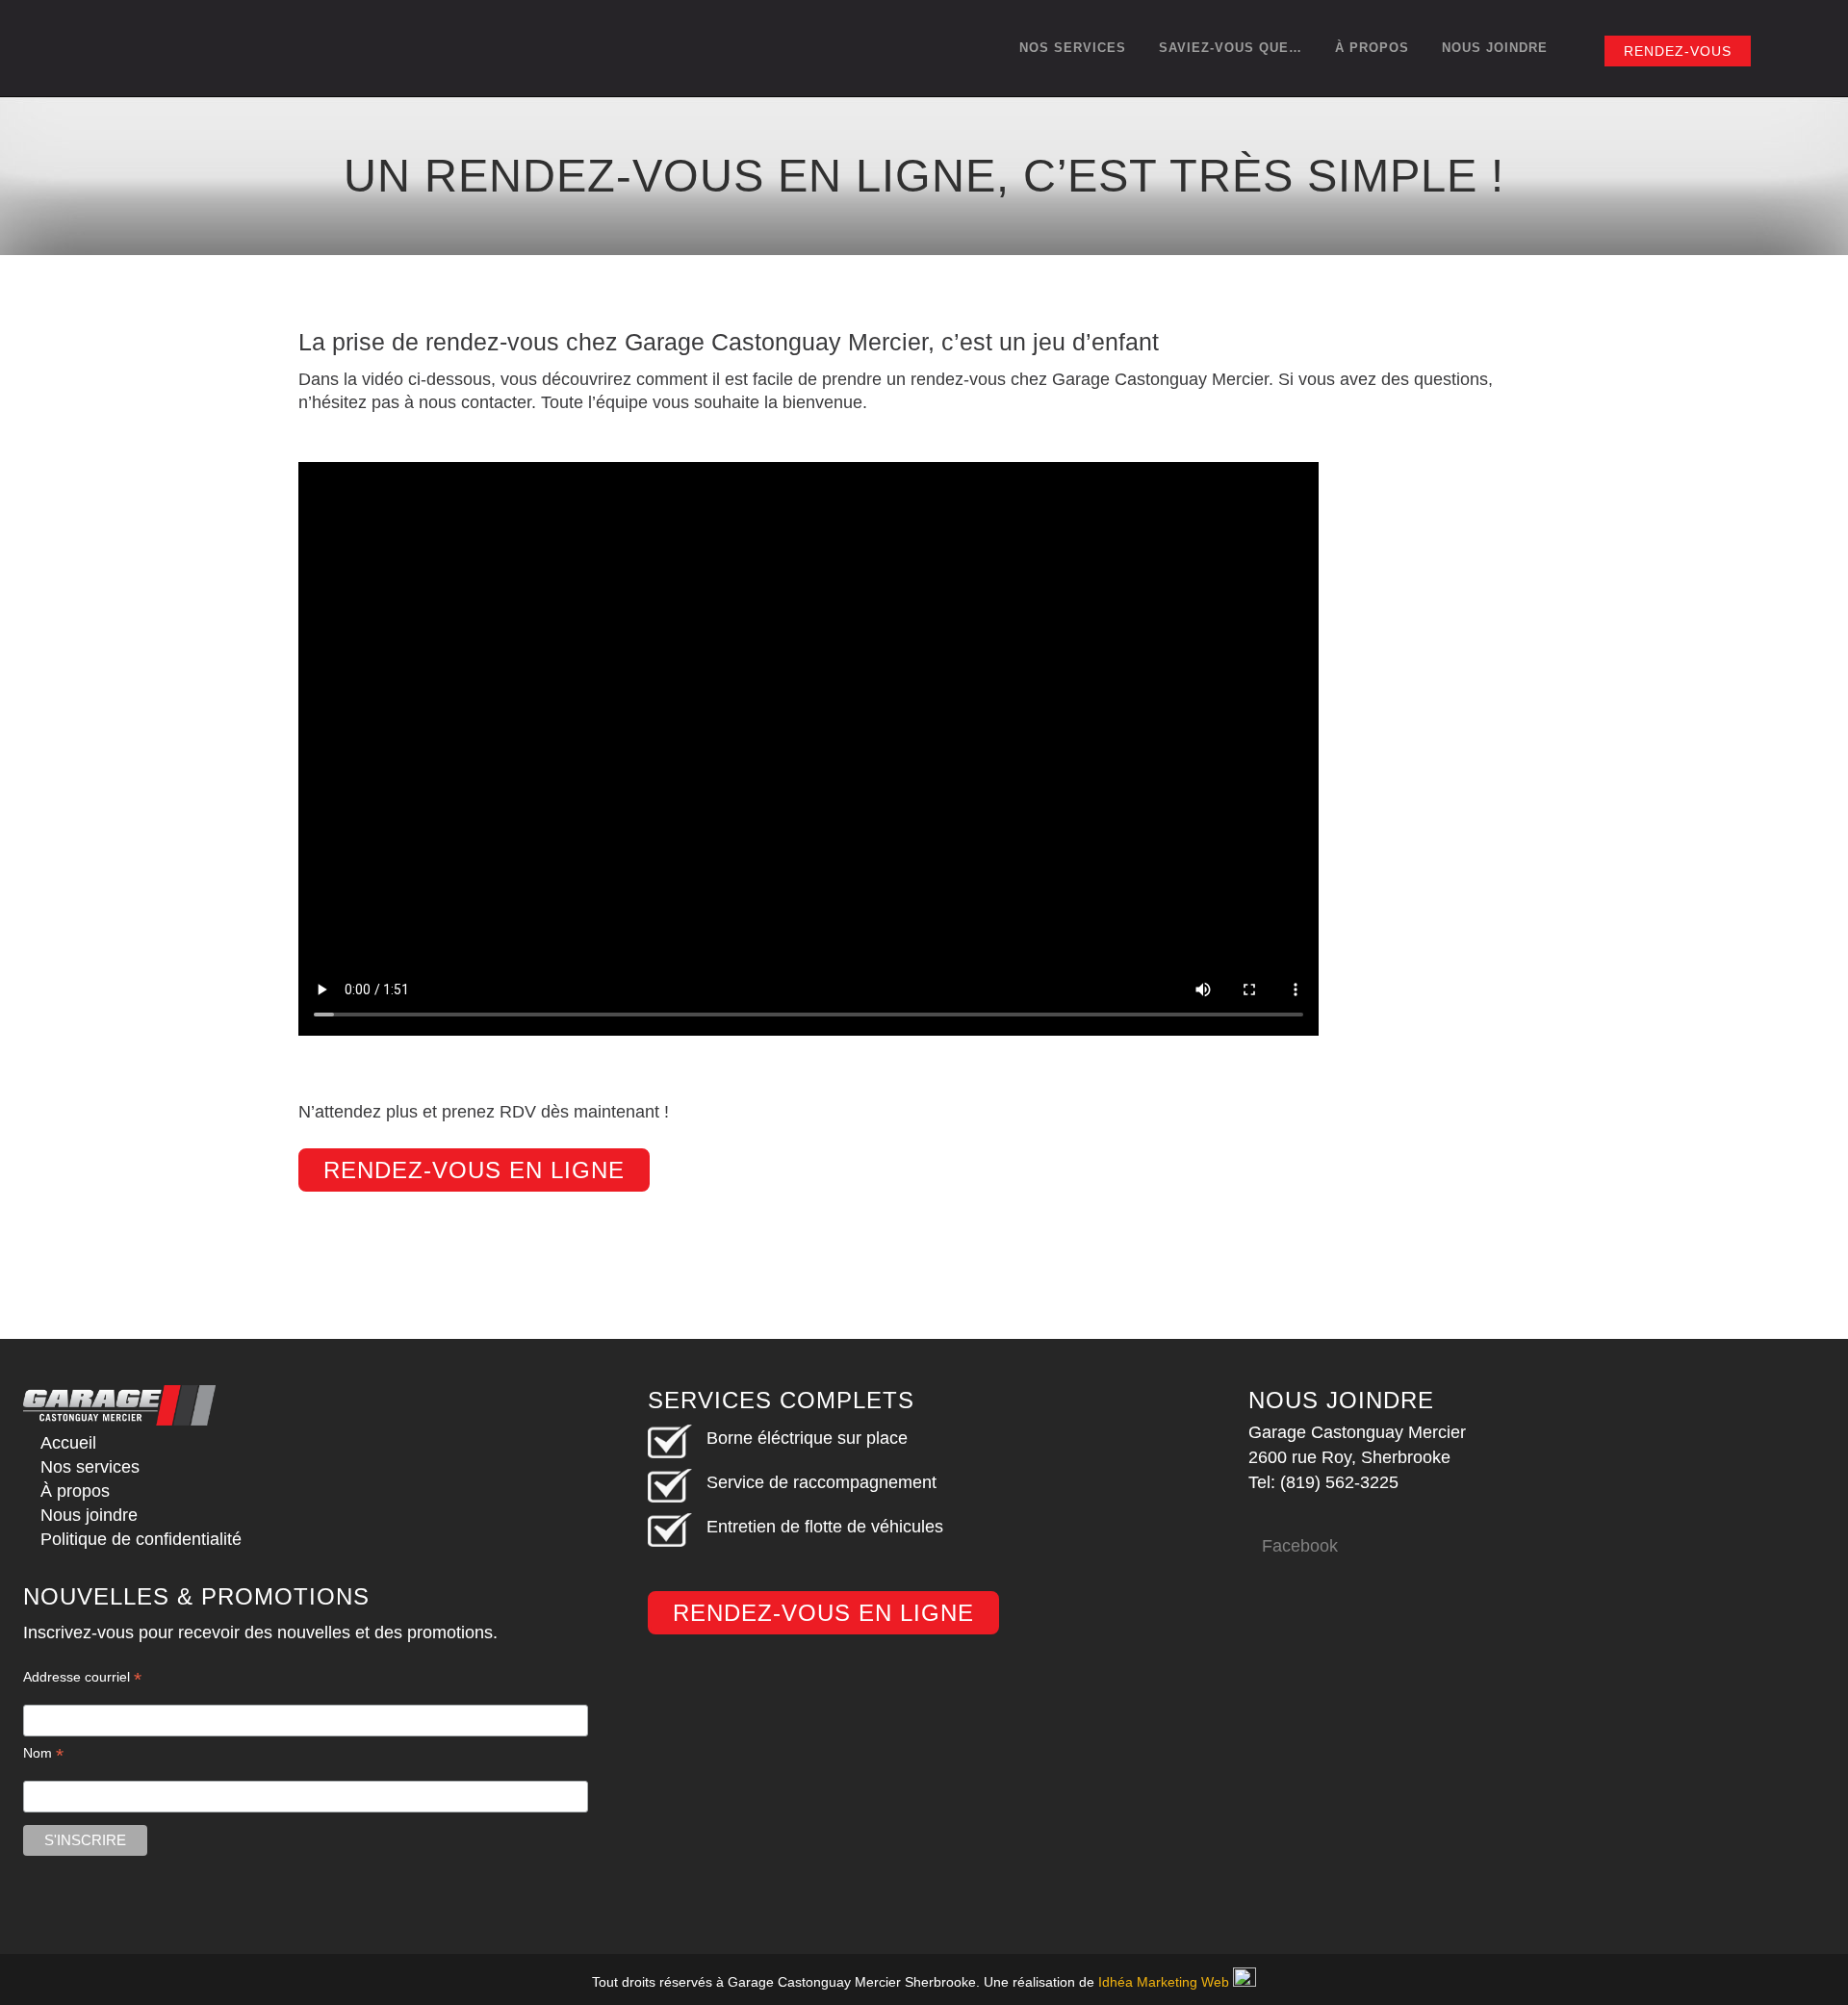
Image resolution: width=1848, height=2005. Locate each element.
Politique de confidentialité (141, 1539)
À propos (75, 1491)
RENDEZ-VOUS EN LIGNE (823, 1613)
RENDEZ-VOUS (1678, 51)
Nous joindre (89, 1515)
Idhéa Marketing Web (1164, 1982)
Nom (43, 1753)
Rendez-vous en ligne (474, 1170)
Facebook (1300, 1546)
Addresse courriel (82, 1677)
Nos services (90, 1467)
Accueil (68, 1443)
